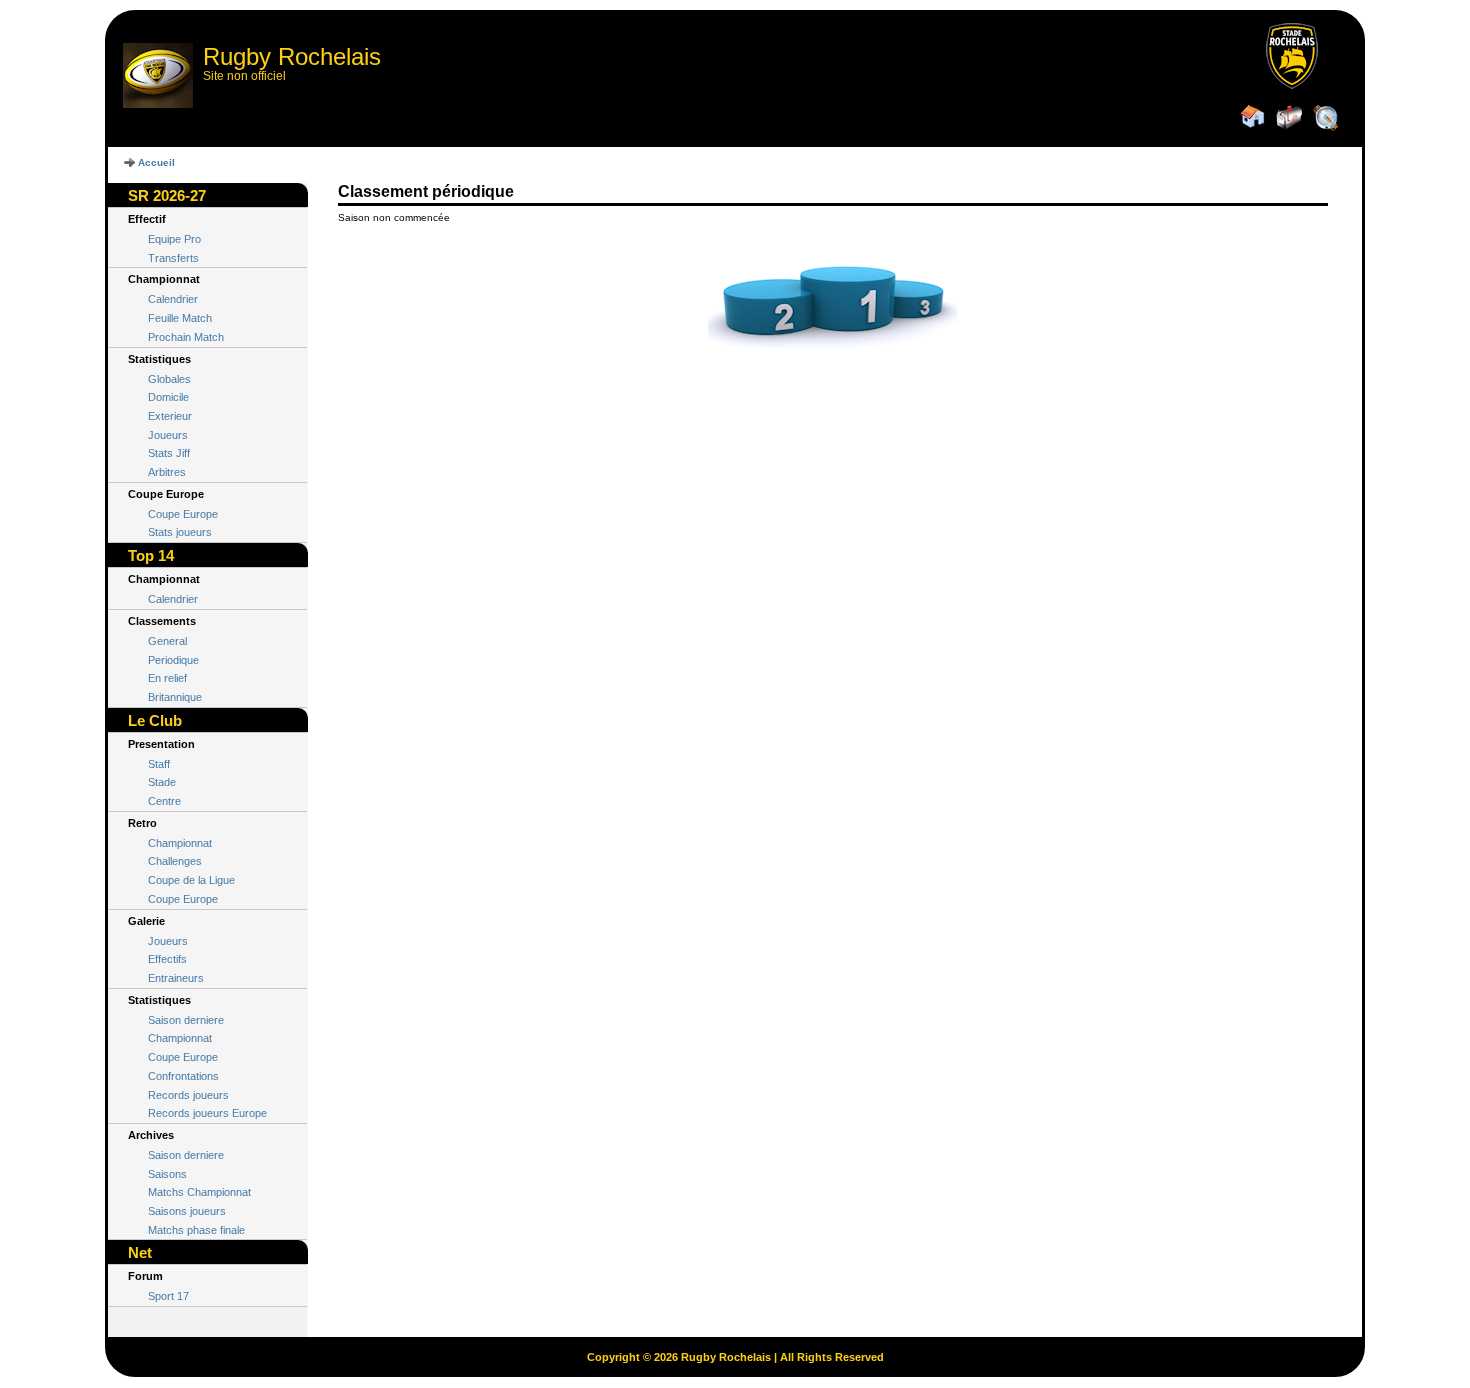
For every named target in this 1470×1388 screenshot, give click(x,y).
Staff (159, 764)
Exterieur (170, 416)
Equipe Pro (174, 239)
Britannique (175, 697)
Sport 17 (168, 1296)
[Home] (158, 75)
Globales (169, 379)
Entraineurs (176, 978)
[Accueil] (1253, 119)
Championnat (180, 843)
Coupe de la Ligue (191, 880)
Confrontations (183, 1076)
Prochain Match (186, 337)
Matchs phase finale (196, 1230)
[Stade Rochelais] (1290, 85)
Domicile (168, 397)
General (167, 641)
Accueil (156, 162)
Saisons (167, 1174)
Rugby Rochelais (292, 56)
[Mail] (1289, 119)
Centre (164, 801)
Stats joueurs (180, 532)
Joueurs (168, 435)
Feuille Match (180, 318)
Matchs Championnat (199, 1192)
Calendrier (173, 299)
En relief (167, 678)
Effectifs (167, 959)
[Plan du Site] (1325, 119)
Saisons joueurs (187, 1211)
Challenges (175, 861)
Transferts (173, 258)
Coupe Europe (183, 514)
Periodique (173, 660)
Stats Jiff (169, 453)
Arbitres (167, 472)
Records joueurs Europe (207, 1113)
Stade (162, 782)
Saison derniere (186, 1020)
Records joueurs (188, 1095)
